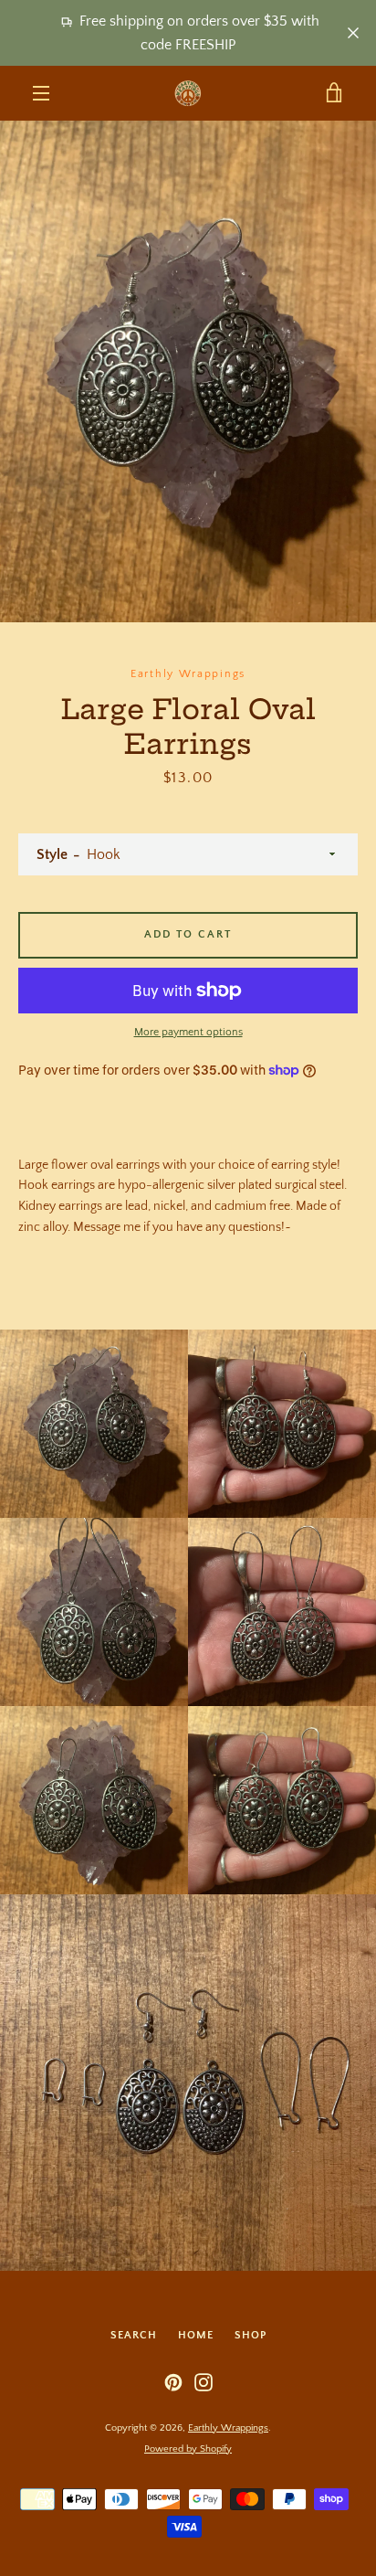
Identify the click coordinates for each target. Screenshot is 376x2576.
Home (196, 2335)
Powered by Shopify (188, 2449)
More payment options (188, 1032)
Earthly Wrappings (228, 2428)
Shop (251, 2335)
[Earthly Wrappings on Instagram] (204, 2381)
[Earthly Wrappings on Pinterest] (173, 2381)
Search (134, 2335)
